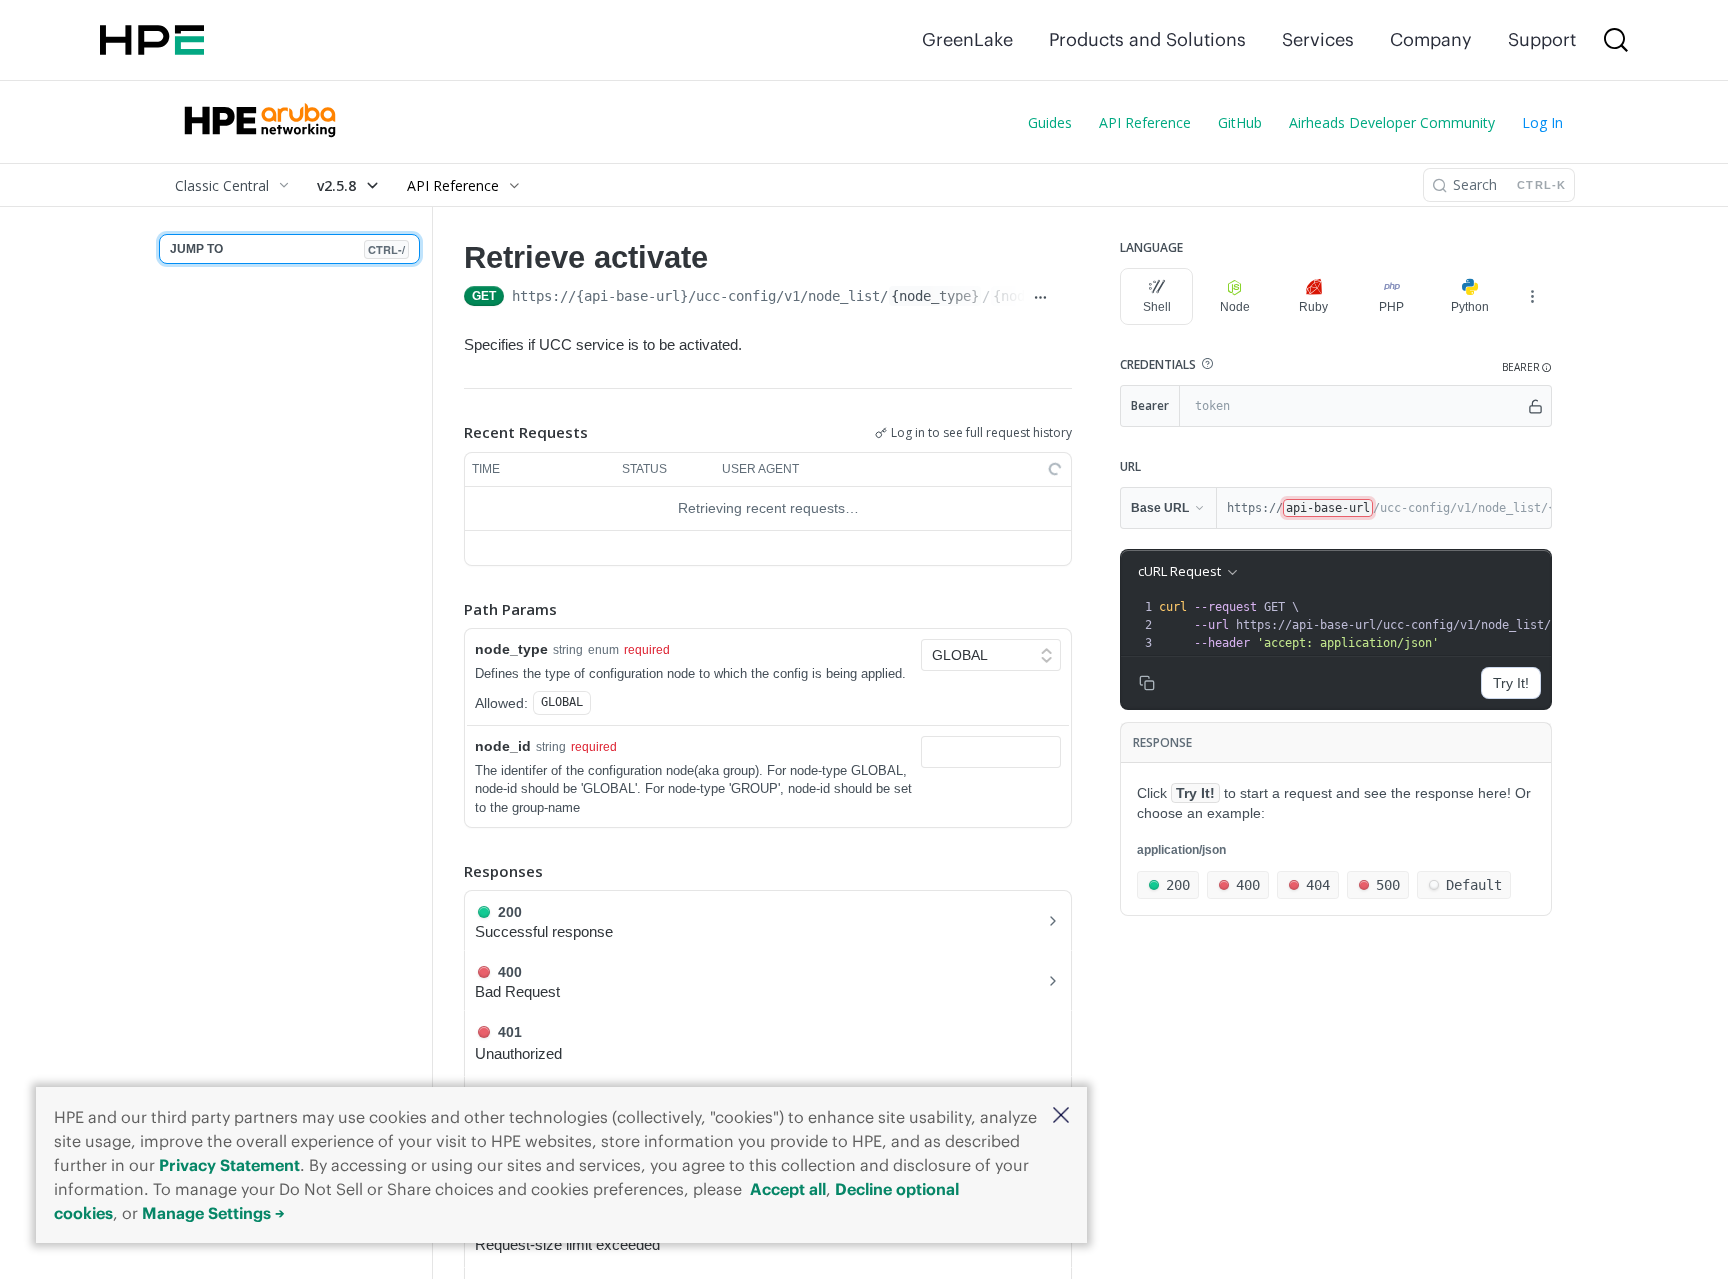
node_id (503, 746)
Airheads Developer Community (1392, 122)
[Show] (1535, 406)
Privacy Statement (229, 1165)
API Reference (1145, 122)
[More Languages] (1532, 296)
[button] (1061, 1116)
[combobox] (991, 752)
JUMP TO (287, 249)
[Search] (1616, 40)
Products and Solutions (1147, 39)
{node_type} (935, 296)
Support (1542, 39)
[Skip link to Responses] (450, 871)
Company (1431, 39)
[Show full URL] (1040, 298)
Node (1235, 307)
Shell (1157, 307)
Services (1318, 39)
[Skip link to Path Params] (450, 609)
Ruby (1313, 307)
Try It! (1511, 683)
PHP (1391, 307)
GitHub (1240, 122)
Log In (1542, 122)
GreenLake (967, 39)
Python (1470, 307)
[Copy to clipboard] (1064, 298)
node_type (511, 649)
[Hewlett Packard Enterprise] (152, 40)
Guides (1050, 122)
